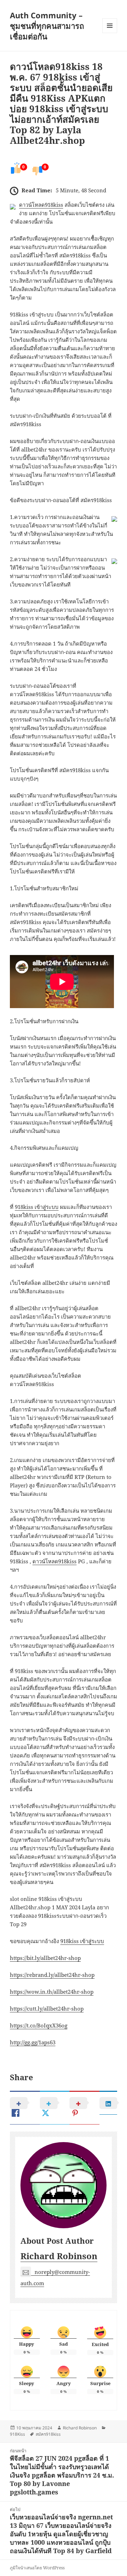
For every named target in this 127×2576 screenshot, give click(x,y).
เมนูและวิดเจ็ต (110, 26)
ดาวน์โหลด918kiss (41, 205)
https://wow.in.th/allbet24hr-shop (52, 1992)
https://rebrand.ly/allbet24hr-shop (52, 1975)
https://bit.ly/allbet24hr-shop (45, 1958)
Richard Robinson (59, 2256)
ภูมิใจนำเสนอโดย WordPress (37, 2568)
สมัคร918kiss (48, 2434)
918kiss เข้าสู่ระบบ (37, 1207)
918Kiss (17, 2434)
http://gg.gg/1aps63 (33, 2042)
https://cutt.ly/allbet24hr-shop (47, 2008)
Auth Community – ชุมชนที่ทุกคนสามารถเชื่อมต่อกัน (47, 26)
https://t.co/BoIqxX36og (39, 2025)
